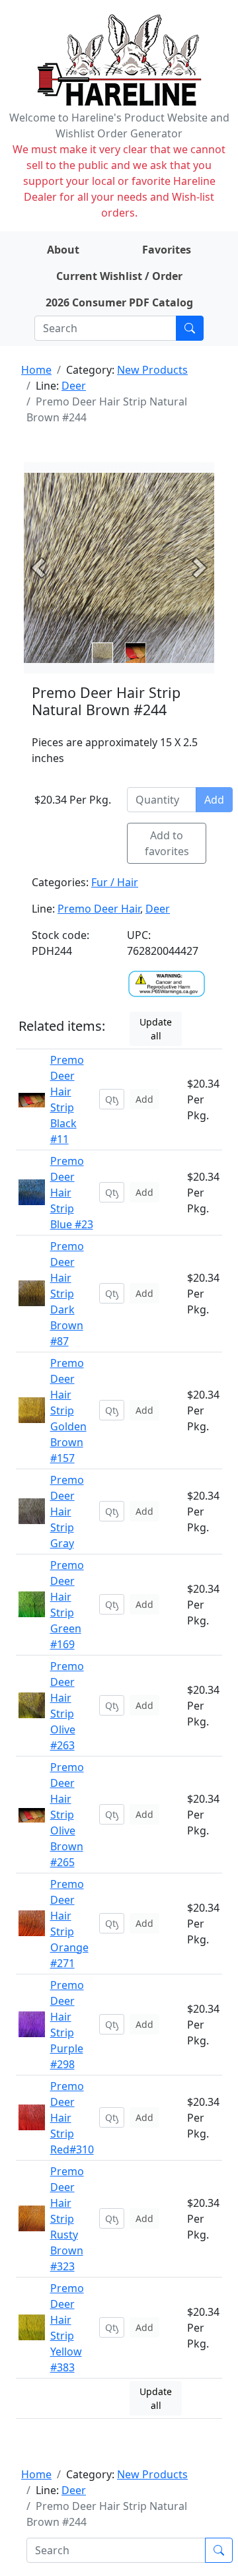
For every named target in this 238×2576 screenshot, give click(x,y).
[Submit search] (190, 328)
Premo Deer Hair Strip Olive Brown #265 (67, 1815)
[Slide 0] (102, 653)
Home (36, 370)
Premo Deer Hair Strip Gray (67, 1512)
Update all (156, 1029)
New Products (152, 370)
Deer (74, 386)
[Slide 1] (136, 653)
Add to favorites (167, 843)
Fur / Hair (115, 882)
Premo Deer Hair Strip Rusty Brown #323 (67, 2219)
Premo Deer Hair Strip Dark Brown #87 (67, 1294)
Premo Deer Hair (99, 909)
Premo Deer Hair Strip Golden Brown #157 (68, 1410)
